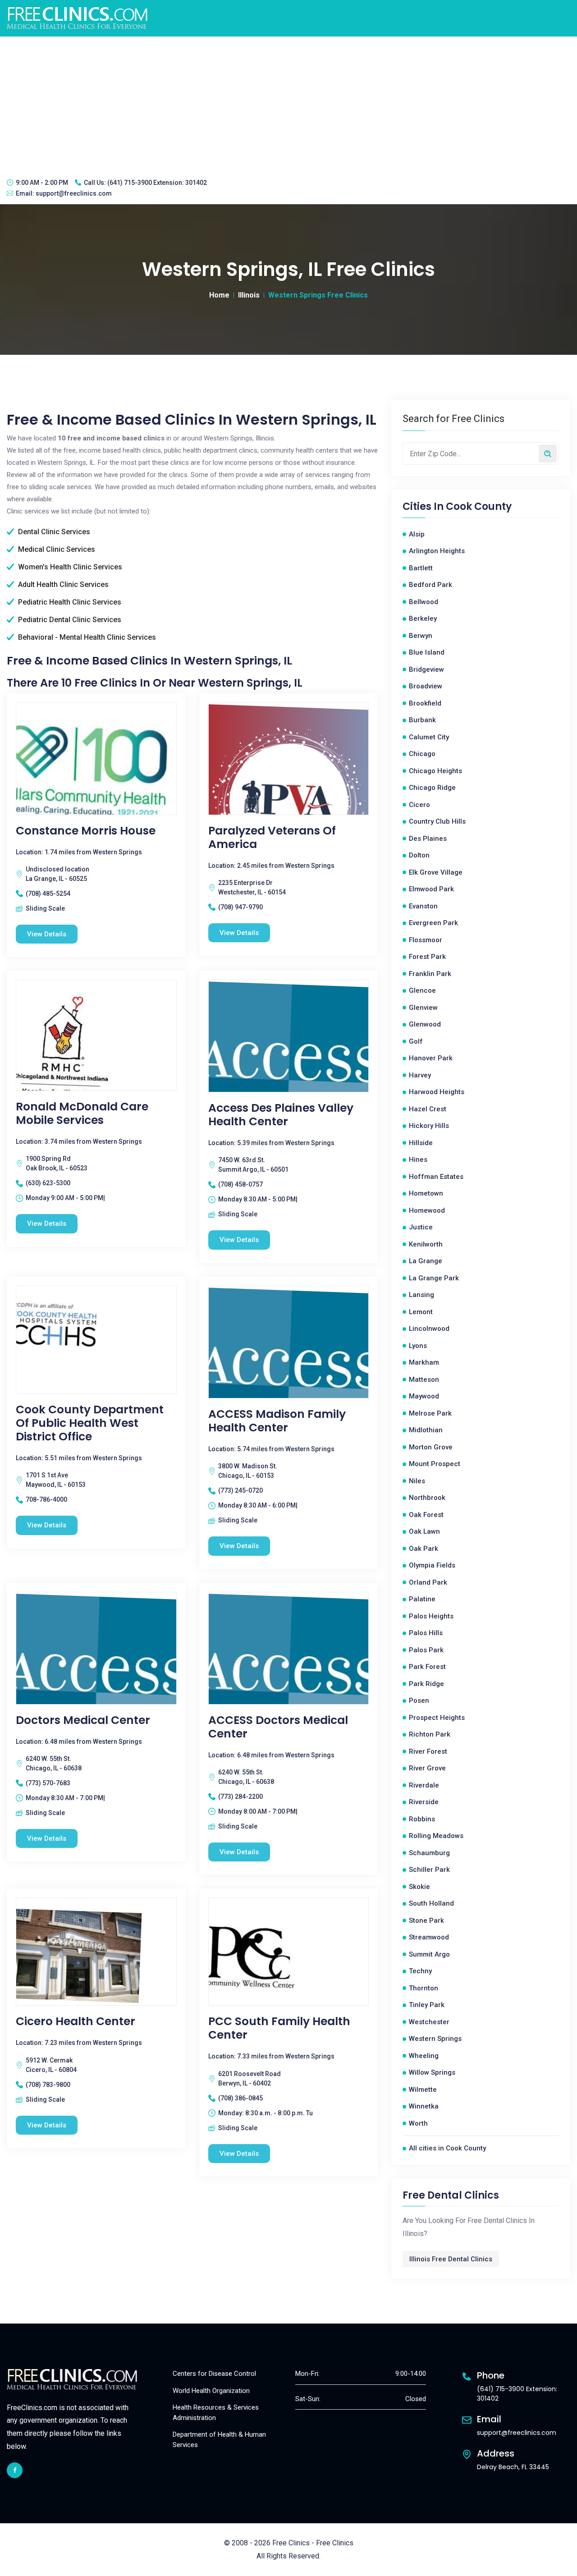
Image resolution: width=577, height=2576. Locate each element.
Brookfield (425, 703)
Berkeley (423, 619)
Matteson (424, 1380)
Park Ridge (426, 1684)
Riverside (424, 1802)
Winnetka (424, 2106)
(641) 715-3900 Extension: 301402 (157, 183)
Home (219, 295)
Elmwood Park (431, 889)
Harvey (420, 1075)
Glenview (423, 1008)
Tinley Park (427, 2005)
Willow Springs (432, 2072)
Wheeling (424, 2056)
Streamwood (429, 1937)
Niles (417, 1481)
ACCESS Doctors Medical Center (278, 1727)
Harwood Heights (437, 1092)
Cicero (419, 805)
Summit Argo (429, 1954)
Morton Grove (431, 1447)
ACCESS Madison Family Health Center (277, 1421)
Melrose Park (430, 1413)
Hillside (421, 1143)
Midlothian (426, 1430)
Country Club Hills (437, 821)
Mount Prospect (435, 1464)
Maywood (424, 1396)
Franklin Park (430, 974)
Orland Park (428, 1582)
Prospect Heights (437, 1718)
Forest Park (427, 957)
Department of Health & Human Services (219, 2440)
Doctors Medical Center (83, 1720)
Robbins (422, 1819)
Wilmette (423, 2090)
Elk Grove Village (436, 872)
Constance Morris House (86, 831)
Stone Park (426, 1921)
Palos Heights (431, 1616)
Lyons (418, 1346)
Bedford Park (430, 585)
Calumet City (429, 737)
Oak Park (424, 1549)
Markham (424, 1362)
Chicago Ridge (432, 788)
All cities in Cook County (447, 2148)
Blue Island (427, 652)
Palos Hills (426, 1633)
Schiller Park (429, 1870)
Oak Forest (426, 1515)
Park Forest (427, 1667)
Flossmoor (426, 940)
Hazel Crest (428, 1109)
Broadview (426, 686)
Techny (420, 1971)
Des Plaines (428, 839)
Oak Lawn (424, 1531)
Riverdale (424, 1785)
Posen (419, 1701)
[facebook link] (15, 2470)
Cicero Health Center (76, 2021)
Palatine (422, 1599)
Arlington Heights (437, 551)
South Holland (431, 1903)
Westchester (429, 2022)
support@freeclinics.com (74, 193)
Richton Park (430, 1734)
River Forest (428, 1751)
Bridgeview (426, 669)
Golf (416, 1041)
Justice (421, 1227)
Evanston (423, 906)
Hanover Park (431, 1058)
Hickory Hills (429, 1126)
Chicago (422, 754)
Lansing (421, 1295)
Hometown (426, 1193)
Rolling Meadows (436, 1836)
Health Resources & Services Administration (216, 2413)
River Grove (427, 1768)
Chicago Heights (435, 771)
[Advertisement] (288, 104)
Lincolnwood (429, 1329)
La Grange (426, 1261)
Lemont (421, 1312)
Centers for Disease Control (214, 2374)
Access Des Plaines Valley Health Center (281, 1115)
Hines (418, 1160)
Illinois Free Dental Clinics (451, 2259)
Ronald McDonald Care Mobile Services (82, 1114)
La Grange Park (434, 1278)
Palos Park (426, 1650)
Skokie (419, 1887)
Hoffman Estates (436, 1177)
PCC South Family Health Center (279, 2028)
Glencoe (422, 990)
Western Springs (435, 2039)
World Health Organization (211, 2391)
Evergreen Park (433, 923)
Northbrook (427, 1498)
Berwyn (421, 636)
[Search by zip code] (548, 454)
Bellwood (424, 602)
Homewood (427, 1210)
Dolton (419, 855)
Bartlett (421, 568)
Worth (418, 2123)
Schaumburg (429, 1853)
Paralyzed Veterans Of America (272, 838)
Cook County (479, 507)
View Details (47, 934)
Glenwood (425, 1024)
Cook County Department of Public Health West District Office (90, 1423)
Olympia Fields (432, 1565)
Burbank (422, 720)
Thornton (424, 1988)
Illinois (249, 295)
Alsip (417, 534)
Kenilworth (426, 1244)
